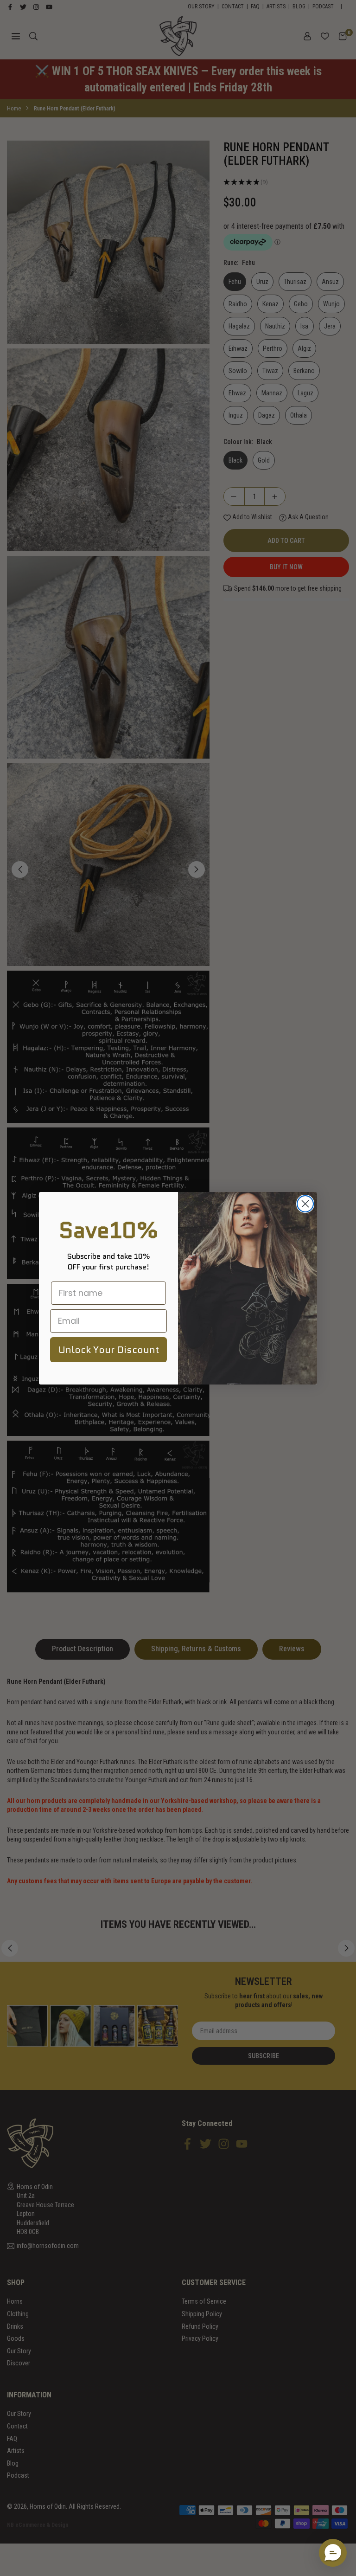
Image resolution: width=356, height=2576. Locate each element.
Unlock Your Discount (109, 1350)
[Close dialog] (305, 1204)
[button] (333, 2553)
